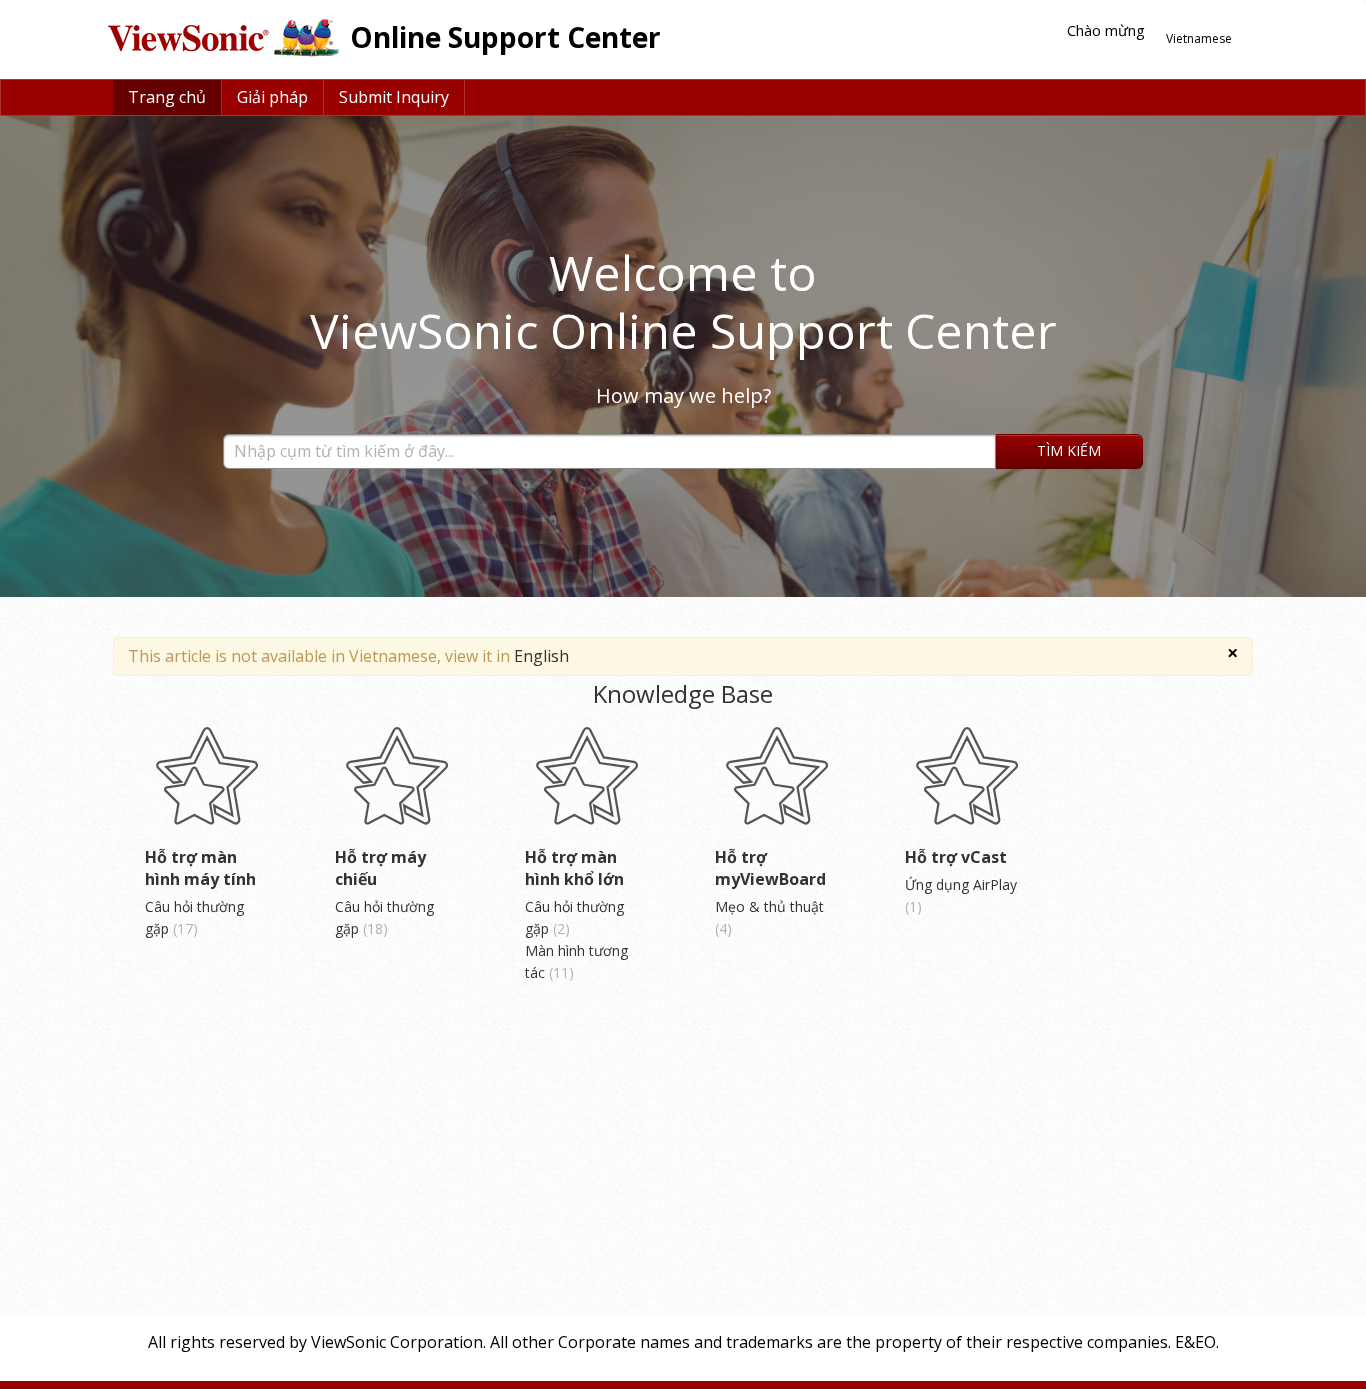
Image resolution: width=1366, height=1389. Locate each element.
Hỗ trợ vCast (956, 857)
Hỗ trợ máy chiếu (380, 868)
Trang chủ (167, 97)
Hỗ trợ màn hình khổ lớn (574, 868)
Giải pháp (272, 97)
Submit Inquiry (394, 97)
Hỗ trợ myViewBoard (770, 868)
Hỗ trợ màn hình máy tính (200, 868)
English (541, 656)
